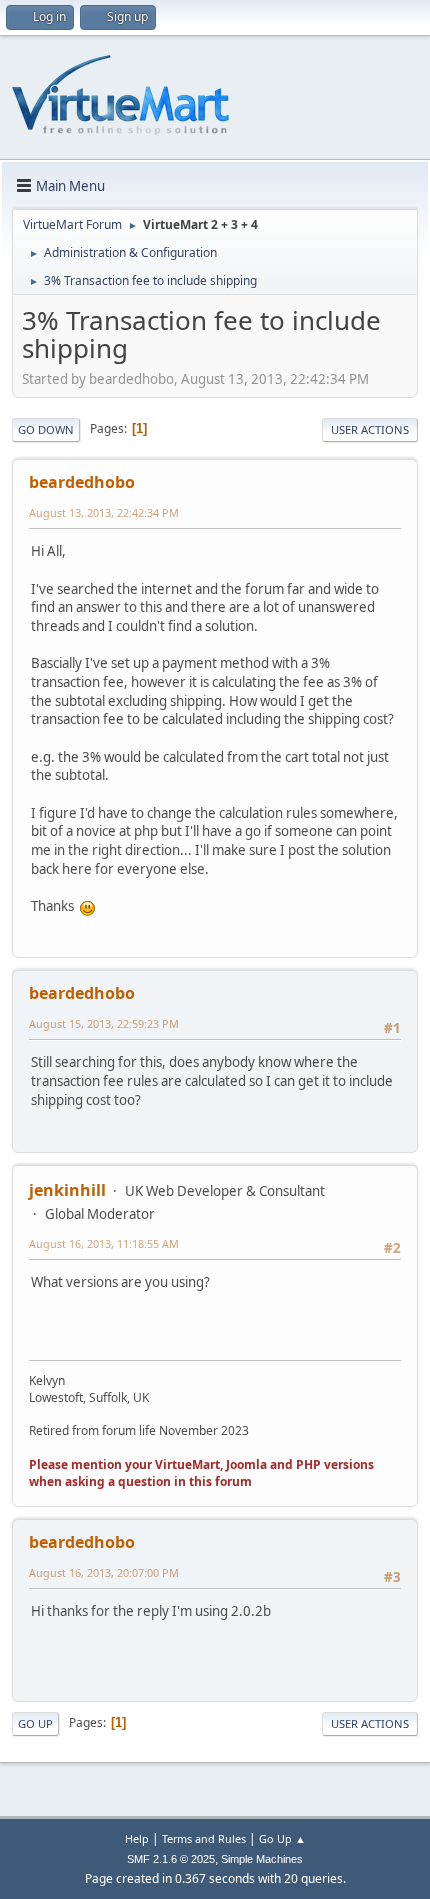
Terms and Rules (204, 1838)
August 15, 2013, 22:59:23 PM (104, 1023)
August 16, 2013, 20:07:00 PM (104, 1572)
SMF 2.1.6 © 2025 (171, 1859)
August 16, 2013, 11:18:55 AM (104, 1243)
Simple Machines (262, 1859)
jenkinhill (67, 1190)
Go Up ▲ (282, 1838)
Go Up (35, 1723)
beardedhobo (82, 482)
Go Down (46, 429)
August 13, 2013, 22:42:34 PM (104, 512)
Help (137, 1838)
